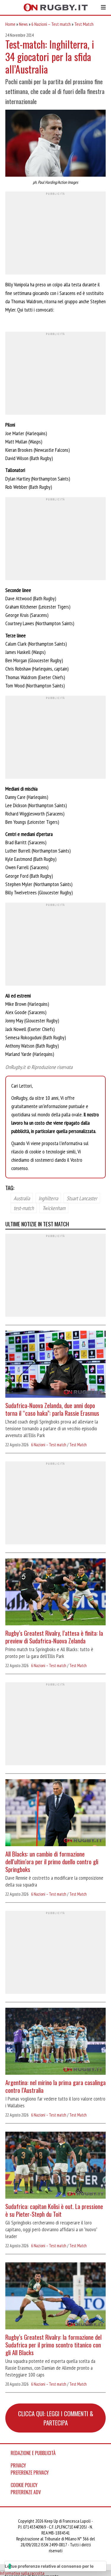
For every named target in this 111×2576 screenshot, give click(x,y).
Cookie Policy (24, 2485)
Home (10, 24)
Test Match (84, 24)
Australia (22, 1198)
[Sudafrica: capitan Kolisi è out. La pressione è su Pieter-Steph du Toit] (55, 2166)
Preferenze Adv (26, 2492)
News (23, 24)
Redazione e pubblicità (33, 2453)
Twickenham (54, 1208)
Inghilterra (48, 1198)
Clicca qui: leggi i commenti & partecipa (56, 2418)
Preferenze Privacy (30, 2473)
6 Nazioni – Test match (51, 24)
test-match (24, 1208)
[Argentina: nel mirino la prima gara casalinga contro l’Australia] (55, 2042)
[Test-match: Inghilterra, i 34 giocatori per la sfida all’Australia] (55, 144)
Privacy (18, 2465)
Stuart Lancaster (82, 1198)
